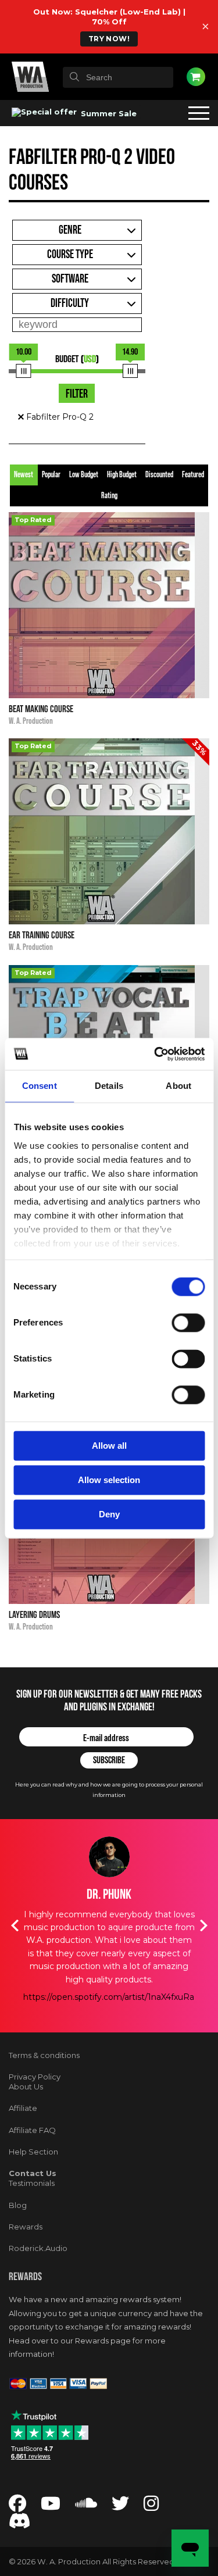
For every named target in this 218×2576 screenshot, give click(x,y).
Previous (15, 1925)
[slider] (24, 371)
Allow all (109, 1446)
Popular (51, 475)
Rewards (26, 2227)
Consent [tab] (40, 1086)
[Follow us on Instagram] (151, 2507)
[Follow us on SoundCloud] (86, 2507)
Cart (196, 77)
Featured (193, 475)
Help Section (33, 2152)
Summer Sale (108, 113)
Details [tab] (109, 1086)
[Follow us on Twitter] (120, 2507)
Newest (24, 475)
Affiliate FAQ (32, 2130)
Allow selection (109, 1480)
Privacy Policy (35, 2077)
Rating (109, 496)
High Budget (122, 475)
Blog (18, 2205)
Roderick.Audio (38, 2248)
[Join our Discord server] (20, 2524)
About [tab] (178, 1086)
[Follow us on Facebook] (17, 2507)
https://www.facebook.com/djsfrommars (109, 2010)
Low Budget (84, 475)
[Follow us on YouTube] (51, 2507)
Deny (109, 1514)
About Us (26, 2086)
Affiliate (23, 2108)
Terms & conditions (44, 2055)
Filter (77, 394)
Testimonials (32, 2183)
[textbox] (118, 77)
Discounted (159, 475)
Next (203, 1925)
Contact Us (33, 2173)
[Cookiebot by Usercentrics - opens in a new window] (155, 1054)
